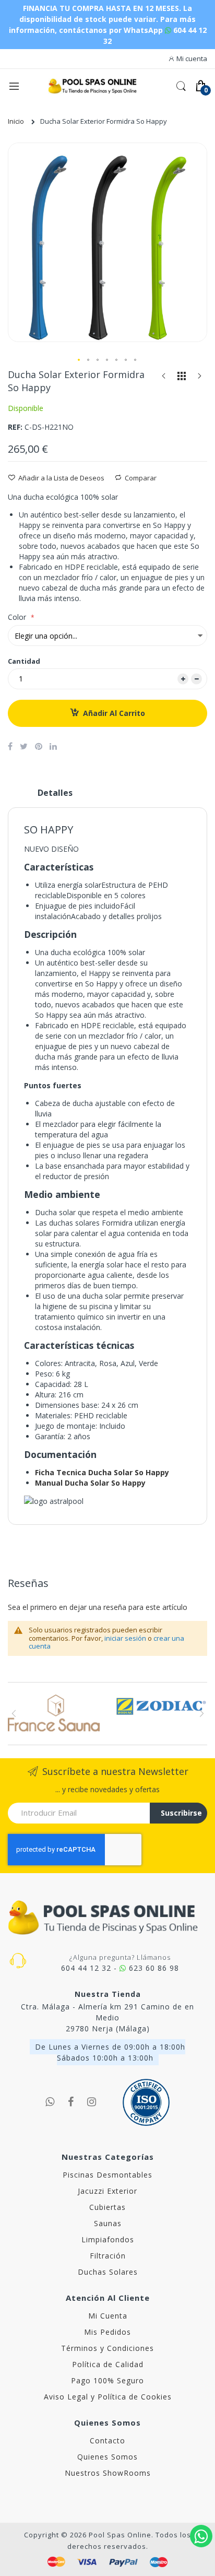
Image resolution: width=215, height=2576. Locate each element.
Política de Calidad (108, 2364)
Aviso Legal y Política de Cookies (108, 2397)
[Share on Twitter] (24, 746)
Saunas (108, 2223)
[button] (79, 360)
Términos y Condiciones (107, 2348)
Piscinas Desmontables (107, 2175)
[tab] (55, 797)
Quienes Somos (107, 2457)
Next (201, 1713)
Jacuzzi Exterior (107, 2191)
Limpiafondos (108, 2239)
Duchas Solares (108, 2272)
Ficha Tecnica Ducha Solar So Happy (102, 1472)
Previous (14, 1713)
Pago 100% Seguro (107, 2380)
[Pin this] (39, 746)
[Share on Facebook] (10, 746)
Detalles (55, 793)
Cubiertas (107, 2207)
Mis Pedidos (107, 2332)
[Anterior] (164, 378)
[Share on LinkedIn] (53, 746)
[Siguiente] (199, 378)
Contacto (107, 2440)
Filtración (108, 2256)
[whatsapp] (50, 2102)
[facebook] (71, 2102)
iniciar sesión (125, 1638)
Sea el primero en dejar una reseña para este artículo (98, 1607)
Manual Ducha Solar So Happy (90, 1483)
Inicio (16, 121)
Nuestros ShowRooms (108, 2473)
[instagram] (92, 2102)
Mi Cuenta (108, 2316)
